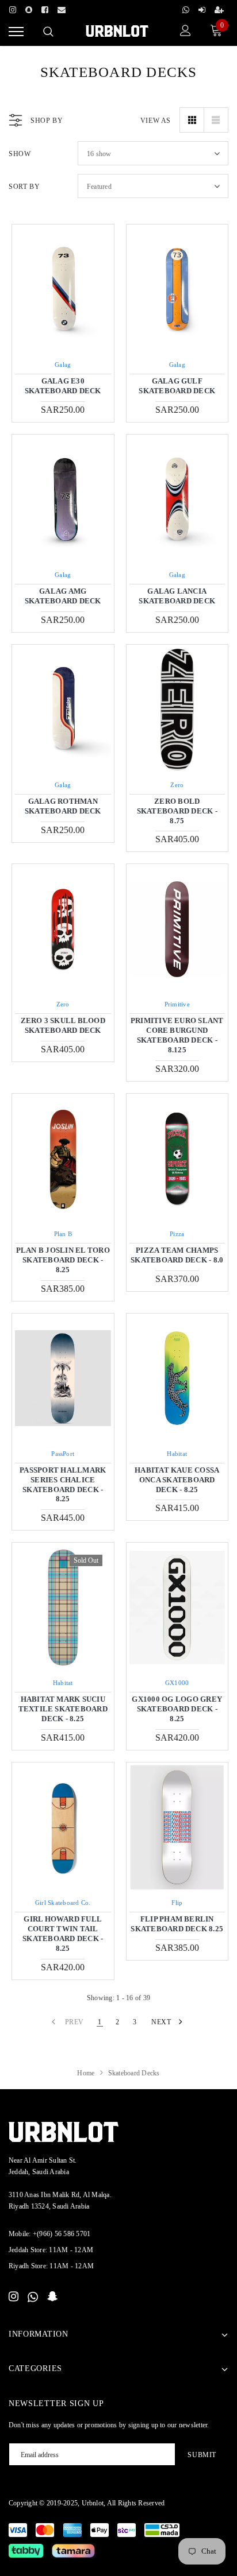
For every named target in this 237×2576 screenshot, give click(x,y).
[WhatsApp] (33, 2297)
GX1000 (177, 1683)
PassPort (63, 1454)
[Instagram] (13, 8)
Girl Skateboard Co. (63, 1903)
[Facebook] (45, 8)
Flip (177, 1903)
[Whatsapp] (186, 8)
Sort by (24, 187)
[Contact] (62, 8)
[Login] (202, 8)
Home (86, 2073)
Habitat (177, 1454)
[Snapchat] (53, 2297)
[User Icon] (186, 32)
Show (20, 154)
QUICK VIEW (63, 289)
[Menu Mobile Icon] (16, 32)
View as (156, 121)
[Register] (219, 8)
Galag (63, 365)
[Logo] (117, 30)
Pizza (177, 1234)
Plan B (63, 1234)
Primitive (177, 1004)
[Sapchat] (29, 8)
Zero (177, 785)
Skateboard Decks (134, 2073)
